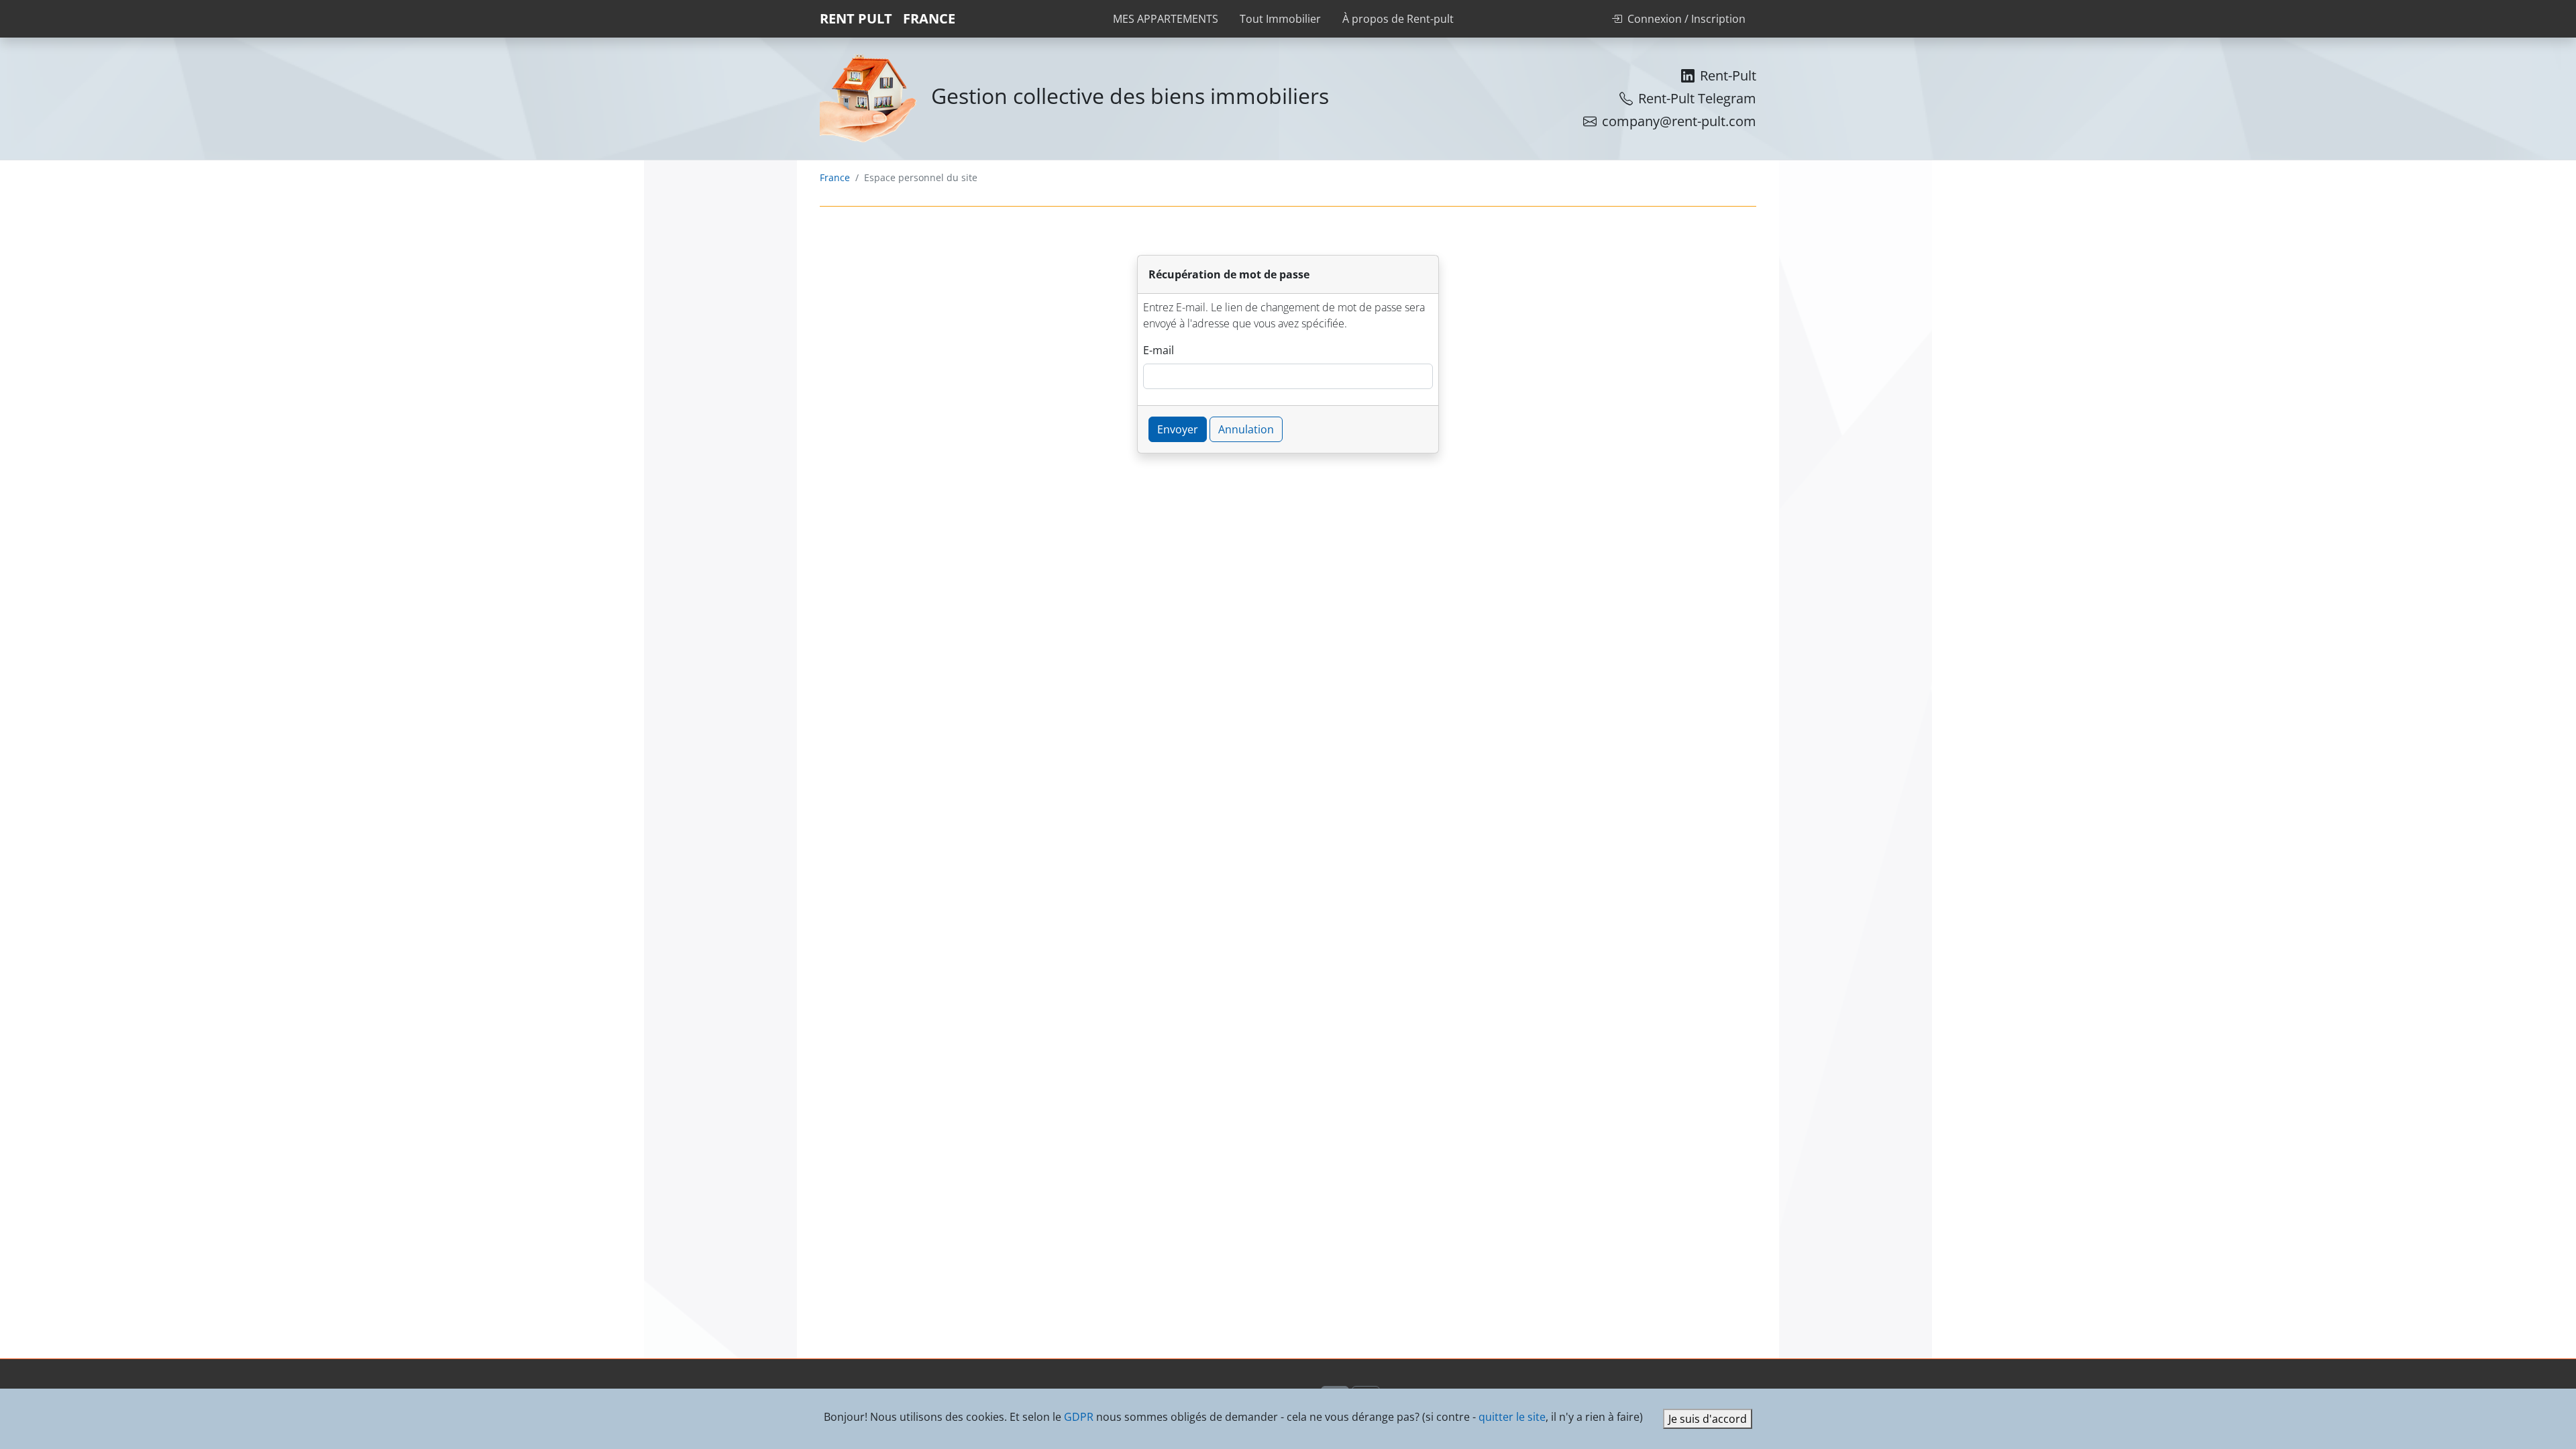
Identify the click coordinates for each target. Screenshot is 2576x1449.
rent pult (856, 18)
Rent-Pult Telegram (1697, 98)
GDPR (1079, 1417)
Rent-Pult (1728, 75)
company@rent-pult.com (1679, 121)
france (929, 18)
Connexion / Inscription (1686, 19)
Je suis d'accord (1708, 1419)
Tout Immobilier (1280, 19)
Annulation (1246, 429)
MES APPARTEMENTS (1166, 19)
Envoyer (1178, 429)
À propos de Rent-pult (1398, 19)
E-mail (1159, 350)
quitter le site (1512, 1417)
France (835, 177)
